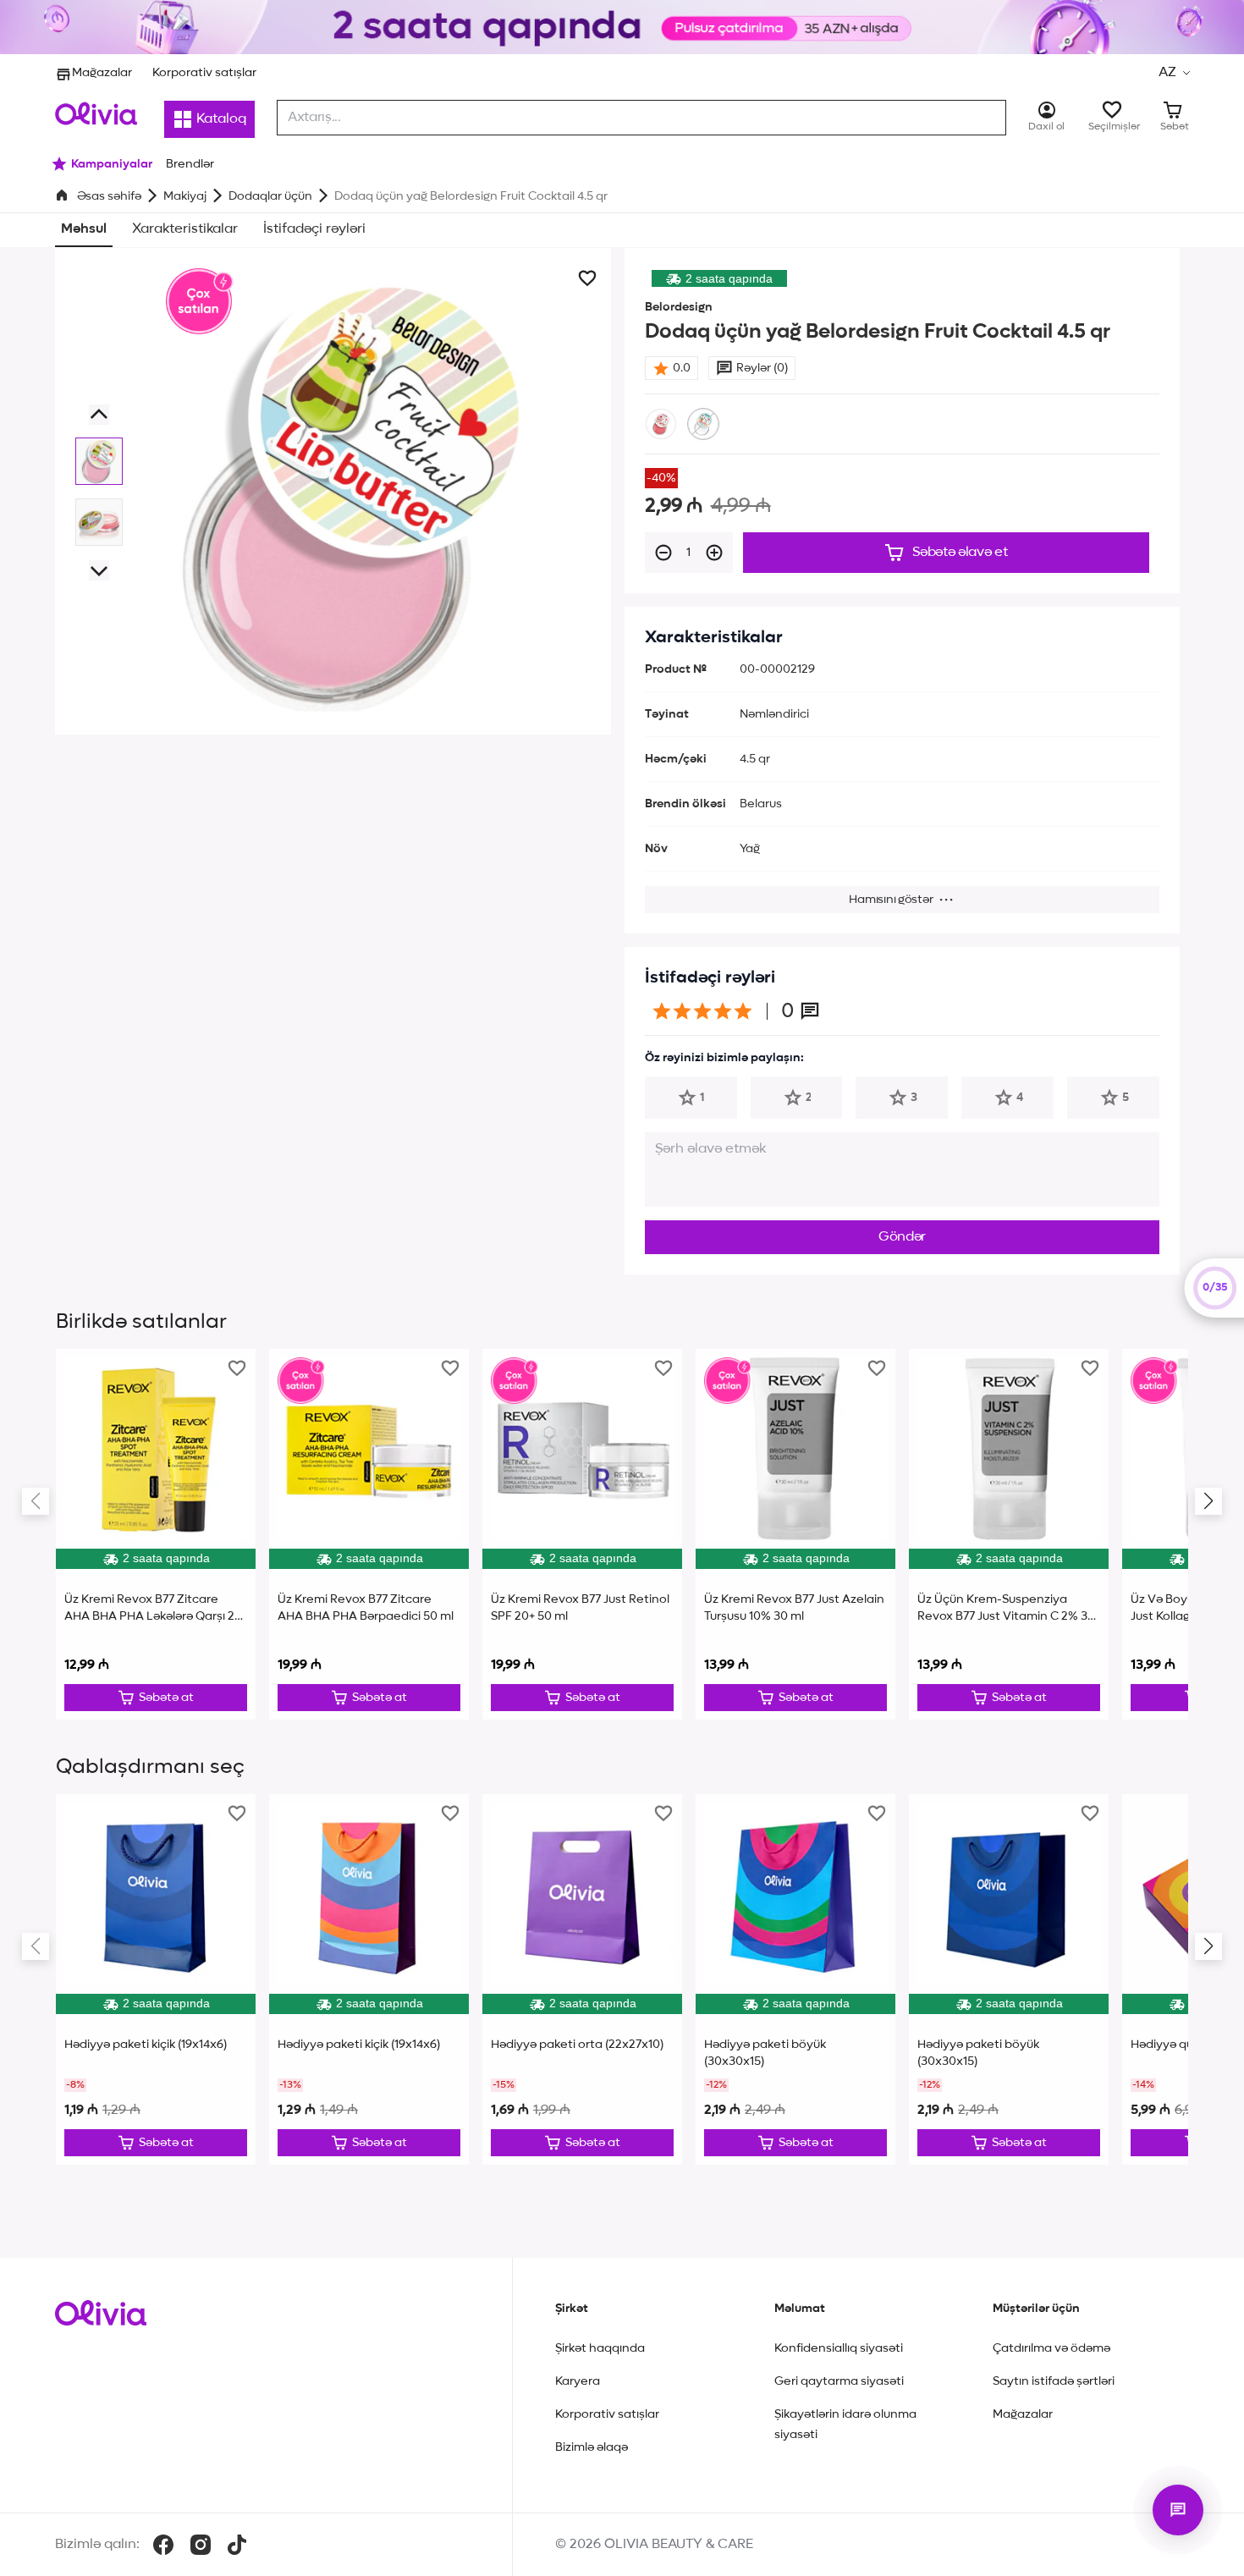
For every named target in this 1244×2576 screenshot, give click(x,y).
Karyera (578, 2381)
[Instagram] (201, 2545)
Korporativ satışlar (204, 73)
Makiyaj (185, 196)
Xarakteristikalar (185, 229)
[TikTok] (237, 2545)
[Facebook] (163, 2545)
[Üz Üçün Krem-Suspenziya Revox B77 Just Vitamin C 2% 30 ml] (1009, 1534)
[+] (714, 553)
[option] (661, 424)
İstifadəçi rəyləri (314, 229)
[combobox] (641, 118)
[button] (1174, 73)
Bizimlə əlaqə (592, 2447)
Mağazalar (102, 73)
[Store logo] (96, 113)
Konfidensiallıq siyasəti (839, 2348)
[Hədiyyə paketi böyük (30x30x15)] (795, 1979)
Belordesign (679, 307)
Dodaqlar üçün (270, 196)
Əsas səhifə (109, 196)
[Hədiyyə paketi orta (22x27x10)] (582, 1979)
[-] (663, 553)
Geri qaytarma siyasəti (839, 2381)
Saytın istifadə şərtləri (1054, 2381)
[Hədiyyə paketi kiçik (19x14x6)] (156, 1979)
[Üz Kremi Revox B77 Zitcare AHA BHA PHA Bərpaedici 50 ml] (369, 1534)
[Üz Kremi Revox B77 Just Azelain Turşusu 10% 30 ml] (795, 1534)
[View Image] (99, 461)
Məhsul (84, 229)
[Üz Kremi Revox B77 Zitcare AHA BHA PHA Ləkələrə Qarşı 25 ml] (156, 1534)
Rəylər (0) (762, 368)
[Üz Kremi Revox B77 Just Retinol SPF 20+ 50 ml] (582, 1534)
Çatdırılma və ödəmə (1051, 2348)
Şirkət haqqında (600, 2348)
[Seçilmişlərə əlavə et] (587, 278)
